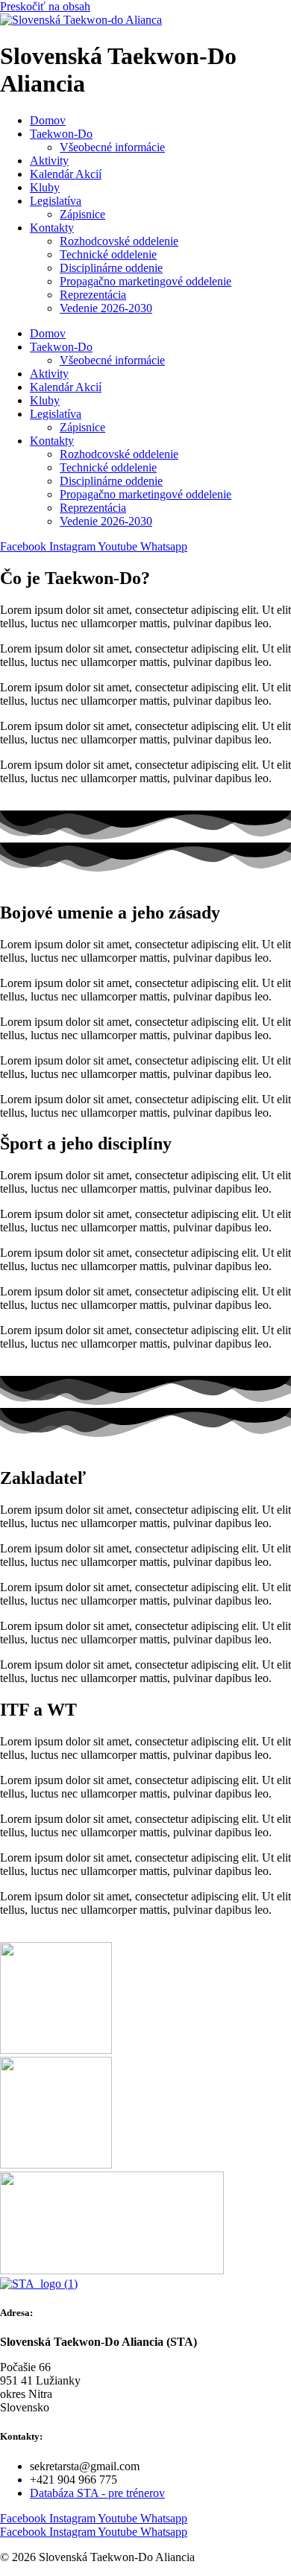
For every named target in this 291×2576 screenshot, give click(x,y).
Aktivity (49, 161)
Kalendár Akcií (66, 174)
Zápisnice (82, 214)
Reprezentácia (93, 295)
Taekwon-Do (61, 134)
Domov (48, 120)
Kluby (45, 187)
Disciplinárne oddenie (111, 268)
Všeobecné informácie (112, 147)
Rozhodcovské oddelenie (119, 241)
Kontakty (52, 228)
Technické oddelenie (108, 254)
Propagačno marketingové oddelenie (145, 281)
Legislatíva (56, 201)
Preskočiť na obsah (45, 6)
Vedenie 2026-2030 (106, 308)
